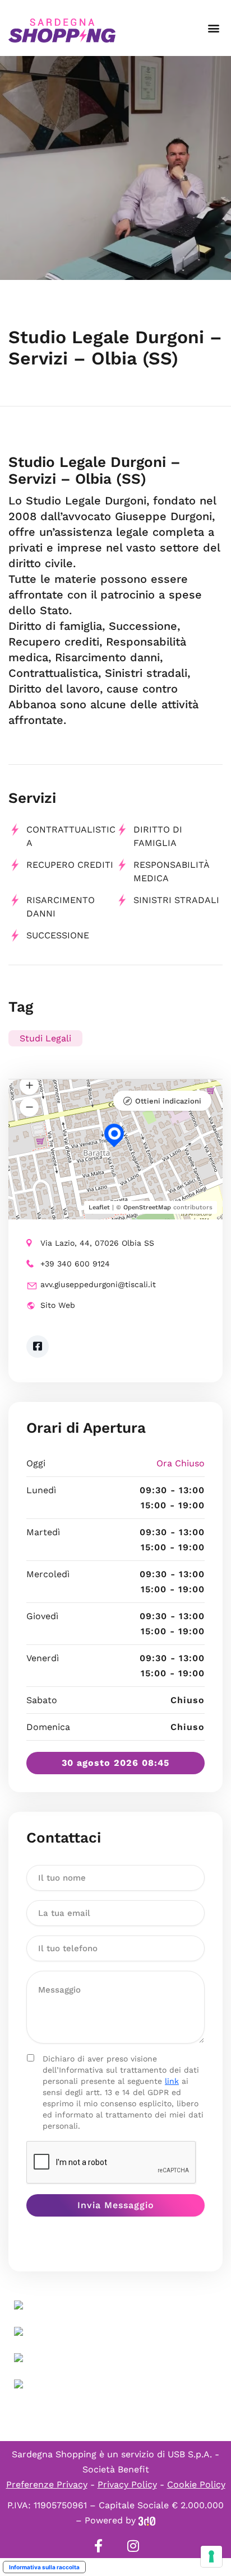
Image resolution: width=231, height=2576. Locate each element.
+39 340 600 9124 (75, 1264)
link (172, 2081)
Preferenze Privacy (47, 2484)
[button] (213, 28)
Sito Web (58, 1305)
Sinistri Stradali (176, 900)
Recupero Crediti (70, 865)
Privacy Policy (127, 2484)
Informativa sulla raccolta (44, 2567)
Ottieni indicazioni (168, 1101)
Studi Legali (45, 1038)
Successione (58, 935)
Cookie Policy (196, 2484)
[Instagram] (133, 2546)
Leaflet (99, 1207)
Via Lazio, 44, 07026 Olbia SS (97, 1243)
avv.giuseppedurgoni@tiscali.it (98, 1284)
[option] (115, 168)
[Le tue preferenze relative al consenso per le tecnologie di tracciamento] (211, 2556)
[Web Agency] (147, 2520)
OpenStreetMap (147, 1207)
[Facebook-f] (98, 2546)
